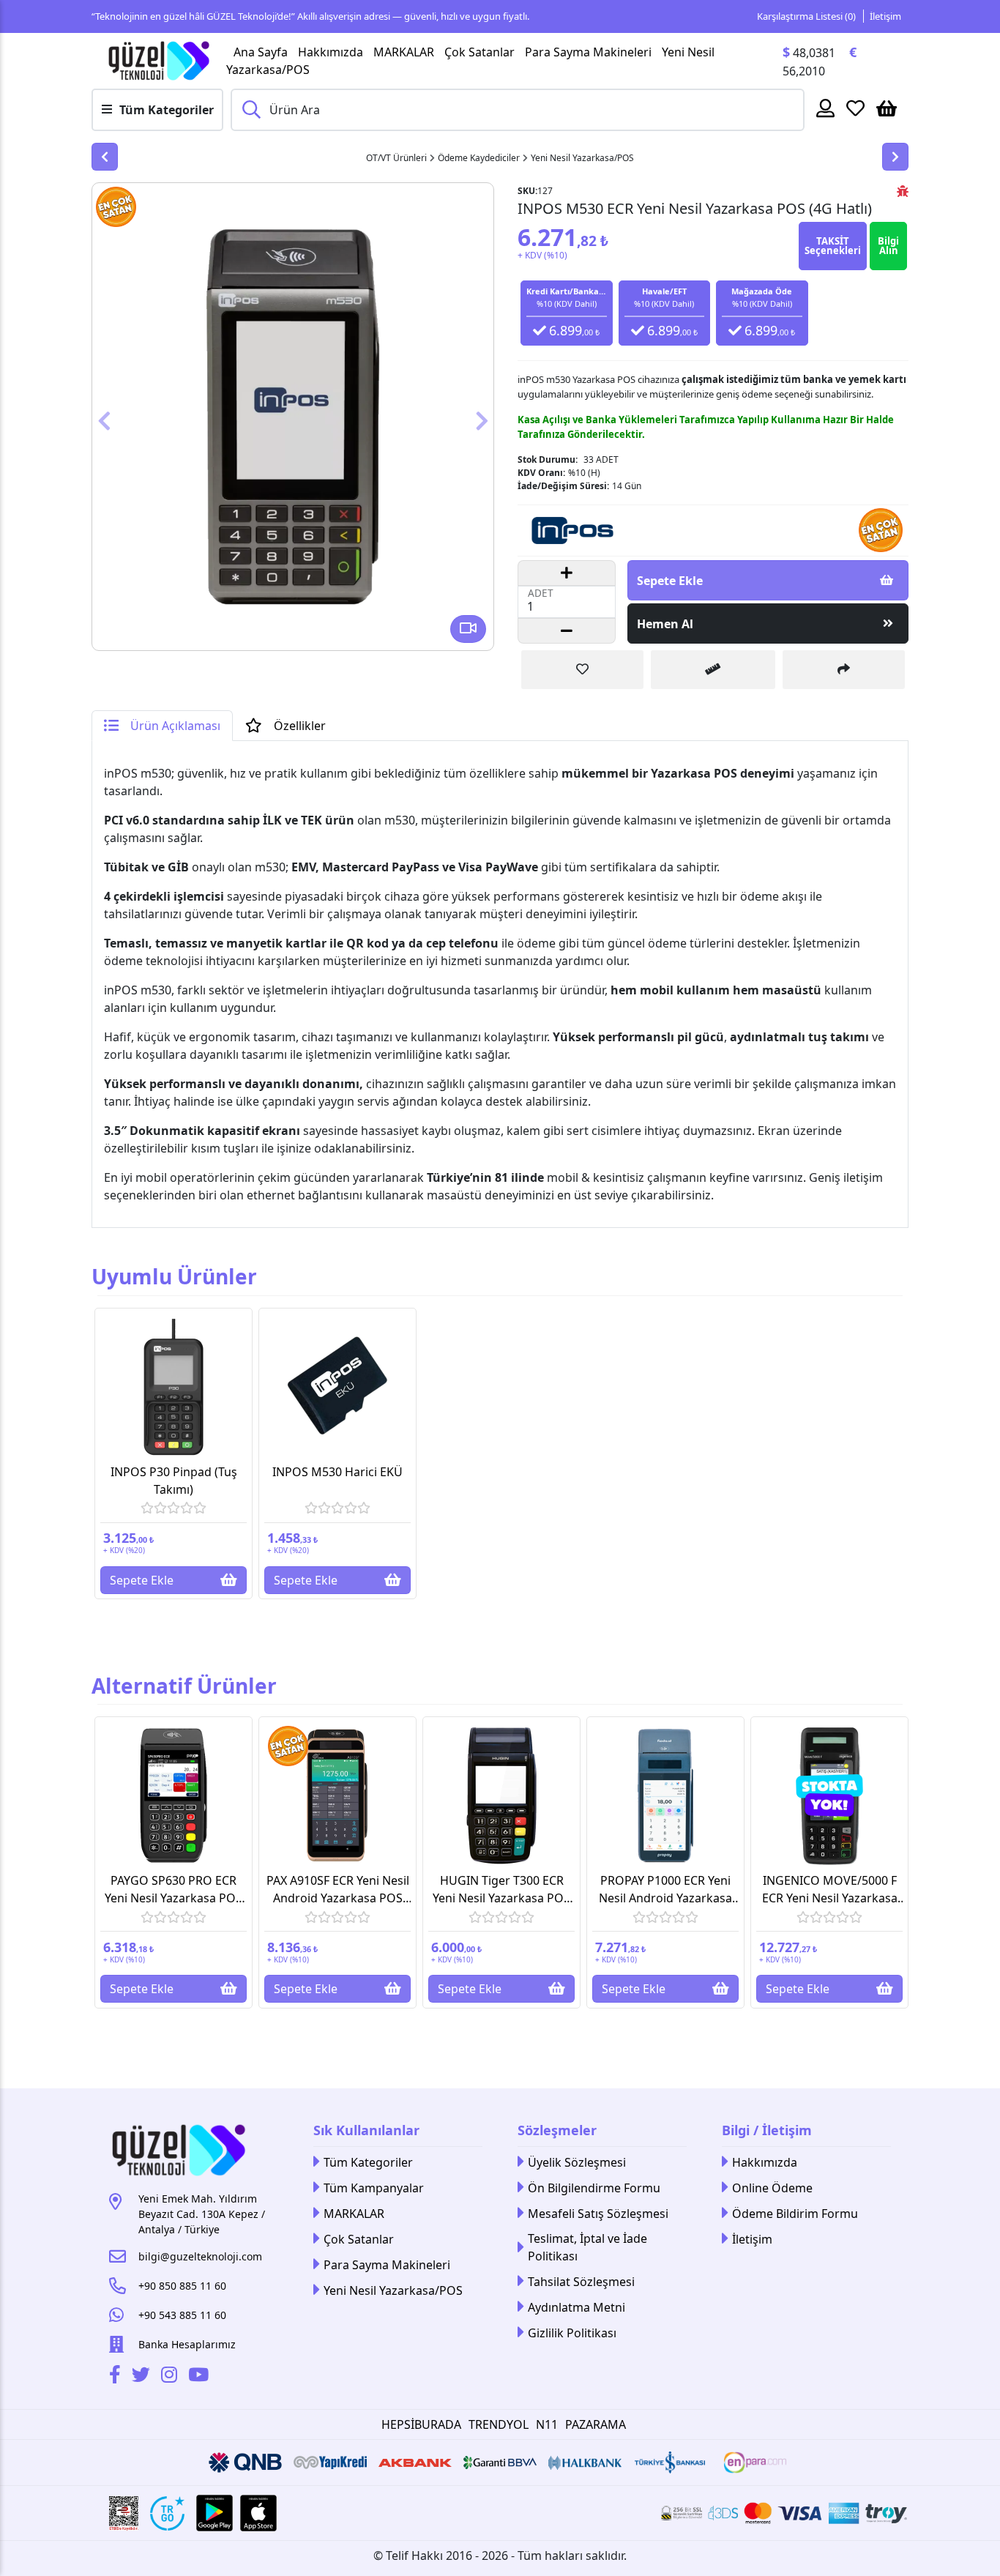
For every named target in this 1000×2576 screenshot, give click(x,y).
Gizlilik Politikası (572, 2333)
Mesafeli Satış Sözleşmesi (598, 2214)
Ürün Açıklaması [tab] (175, 726)
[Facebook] (117, 2377)
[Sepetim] (887, 108)
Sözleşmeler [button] (557, 2130)
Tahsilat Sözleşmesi (581, 2282)
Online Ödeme (772, 2188)
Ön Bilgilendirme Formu (594, 2188)
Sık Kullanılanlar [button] (366, 2130)
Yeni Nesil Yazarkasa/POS (393, 2290)
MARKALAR (404, 52)
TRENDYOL (499, 2424)
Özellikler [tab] (300, 726)
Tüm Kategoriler (368, 2162)
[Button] (463, 417)
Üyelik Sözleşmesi (577, 2162)
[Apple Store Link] (258, 2513)
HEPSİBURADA (421, 2424)
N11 (547, 2424)
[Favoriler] (855, 108)
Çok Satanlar (480, 52)
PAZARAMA (596, 2424)
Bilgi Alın (888, 246)
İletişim (885, 16)
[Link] (159, 61)
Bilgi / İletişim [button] (767, 2130)
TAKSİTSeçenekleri (833, 246)
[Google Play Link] (214, 2513)
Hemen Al (665, 624)
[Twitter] (143, 2377)
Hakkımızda (331, 52)
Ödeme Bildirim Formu (795, 2214)
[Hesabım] (825, 108)
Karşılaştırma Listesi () (806, 16)
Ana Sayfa (261, 52)
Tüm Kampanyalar (374, 2188)
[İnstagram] (171, 2377)
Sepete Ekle (670, 581)
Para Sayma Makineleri (588, 52)
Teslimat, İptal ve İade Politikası (587, 2247)
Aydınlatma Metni (577, 2307)
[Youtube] (200, 2377)
